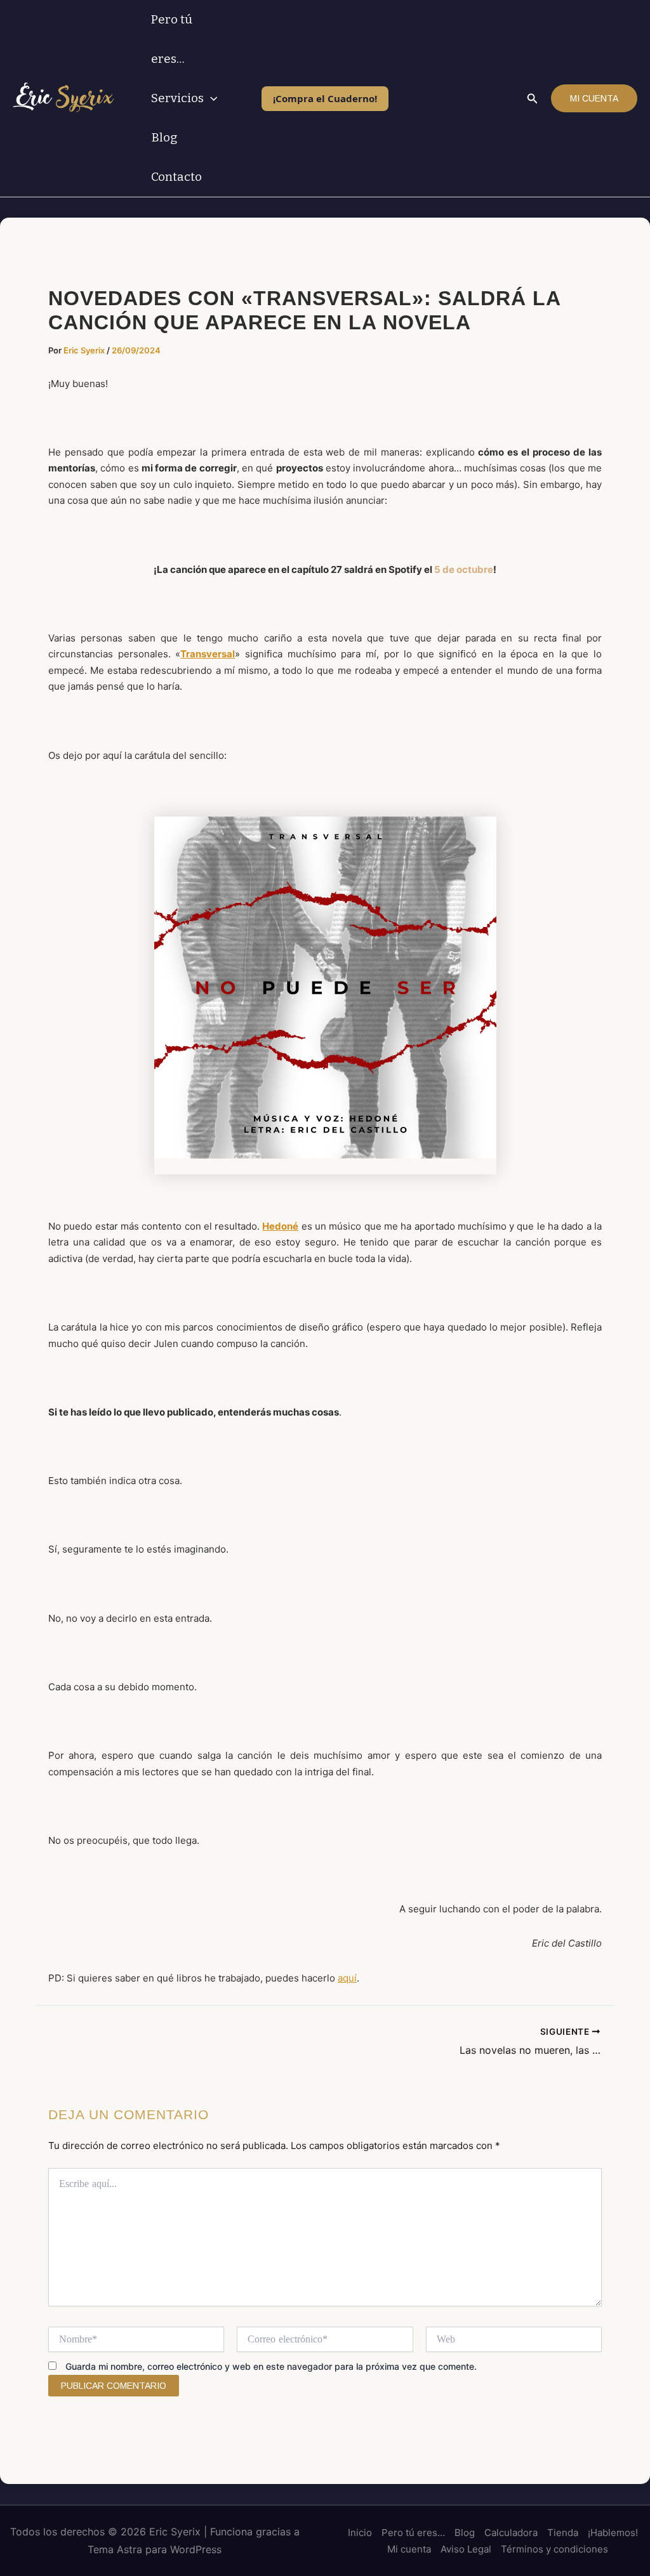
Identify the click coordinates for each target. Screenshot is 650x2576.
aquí (347, 1978)
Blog (164, 137)
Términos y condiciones (554, 2549)
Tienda (563, 2533)
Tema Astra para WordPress (155, 2549)
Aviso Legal (466, 2549)
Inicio (360, 2533)
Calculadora (511, 2533)
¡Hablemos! (613, 2533)
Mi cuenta (409, 2549)
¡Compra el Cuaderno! (325, 98)
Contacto (176, 177)
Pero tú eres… (172, 39)
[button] (210, 98)
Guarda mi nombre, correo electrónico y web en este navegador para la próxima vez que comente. (271, 2366)
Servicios (177, 98)
